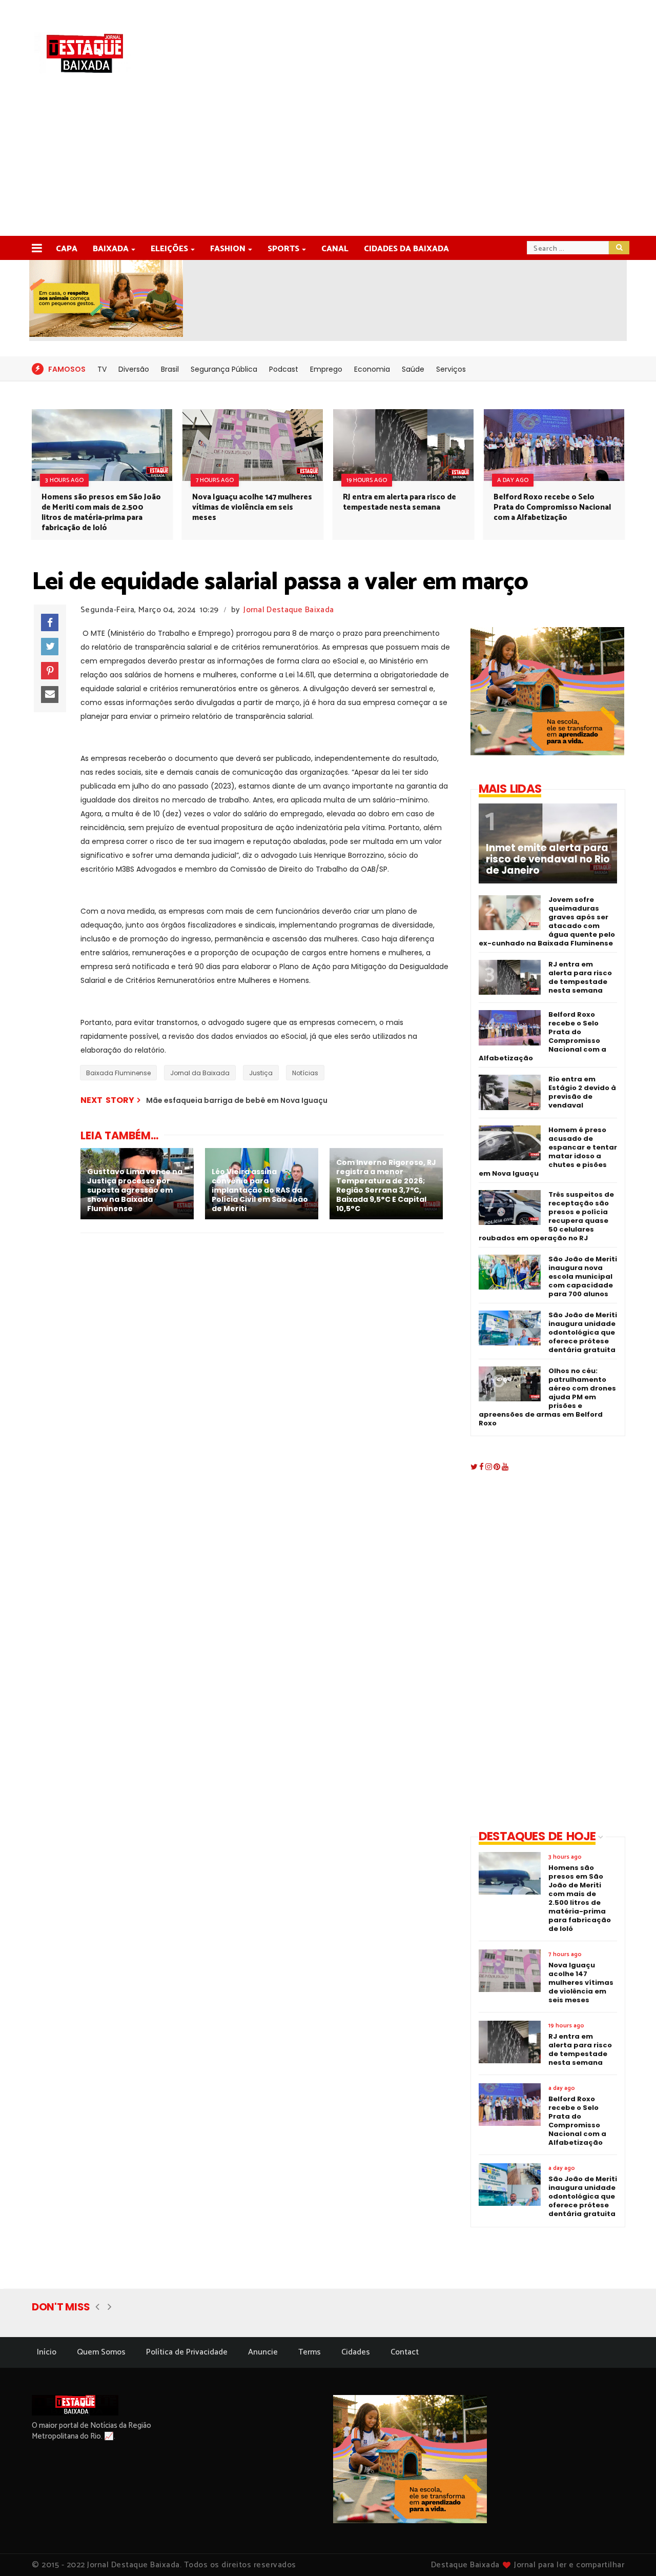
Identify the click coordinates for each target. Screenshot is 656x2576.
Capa (67, 249)
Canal (335, 249)
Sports (283, 249)
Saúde (413, 369)
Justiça (261, 1073)
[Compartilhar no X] (50, 647)
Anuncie (263, 2352)
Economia (372, 369)
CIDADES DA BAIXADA (406, 249)
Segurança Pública (224, 369)
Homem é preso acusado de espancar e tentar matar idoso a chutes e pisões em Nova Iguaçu (548, 1152)
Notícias (305, 1073)
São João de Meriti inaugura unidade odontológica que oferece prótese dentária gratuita (583, 1332)
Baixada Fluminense (118, 1073)
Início (47, 2352)
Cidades (356, 2352)
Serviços (451, 369)
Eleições (169, 249)
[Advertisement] (328, 159)
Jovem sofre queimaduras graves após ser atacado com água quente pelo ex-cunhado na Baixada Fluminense (547, 921)
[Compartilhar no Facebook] (50, 622)
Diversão (134, 369)
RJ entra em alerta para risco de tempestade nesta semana (399, 502)
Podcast (284, 369)
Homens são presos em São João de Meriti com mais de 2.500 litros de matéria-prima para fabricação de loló (101, 512)
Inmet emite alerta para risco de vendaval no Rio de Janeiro (548, 859)
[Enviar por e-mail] (50, 695)
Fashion (228, 249)
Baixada (111, 249)
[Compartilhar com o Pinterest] (50, 671)
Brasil (170, 369)
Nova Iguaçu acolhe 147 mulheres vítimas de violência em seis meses (252, 507)
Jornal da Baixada (200, 1073)
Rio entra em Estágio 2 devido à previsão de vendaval (582, 1092)
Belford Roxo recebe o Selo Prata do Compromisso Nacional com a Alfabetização (552, 507)
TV (102, 369)
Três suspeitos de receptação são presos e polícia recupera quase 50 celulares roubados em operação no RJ (546, 1216)
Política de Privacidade (187, 2352)
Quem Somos (101, 2352)
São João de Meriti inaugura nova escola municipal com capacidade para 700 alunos (583, 1276)
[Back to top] (631, 2551)
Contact (405, 2352)
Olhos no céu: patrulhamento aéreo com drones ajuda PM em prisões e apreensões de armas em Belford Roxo (547, 1397)
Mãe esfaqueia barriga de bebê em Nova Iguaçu (237, 1100)
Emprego (326, 369)
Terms (310, 2352)
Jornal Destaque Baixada (289, 610)
